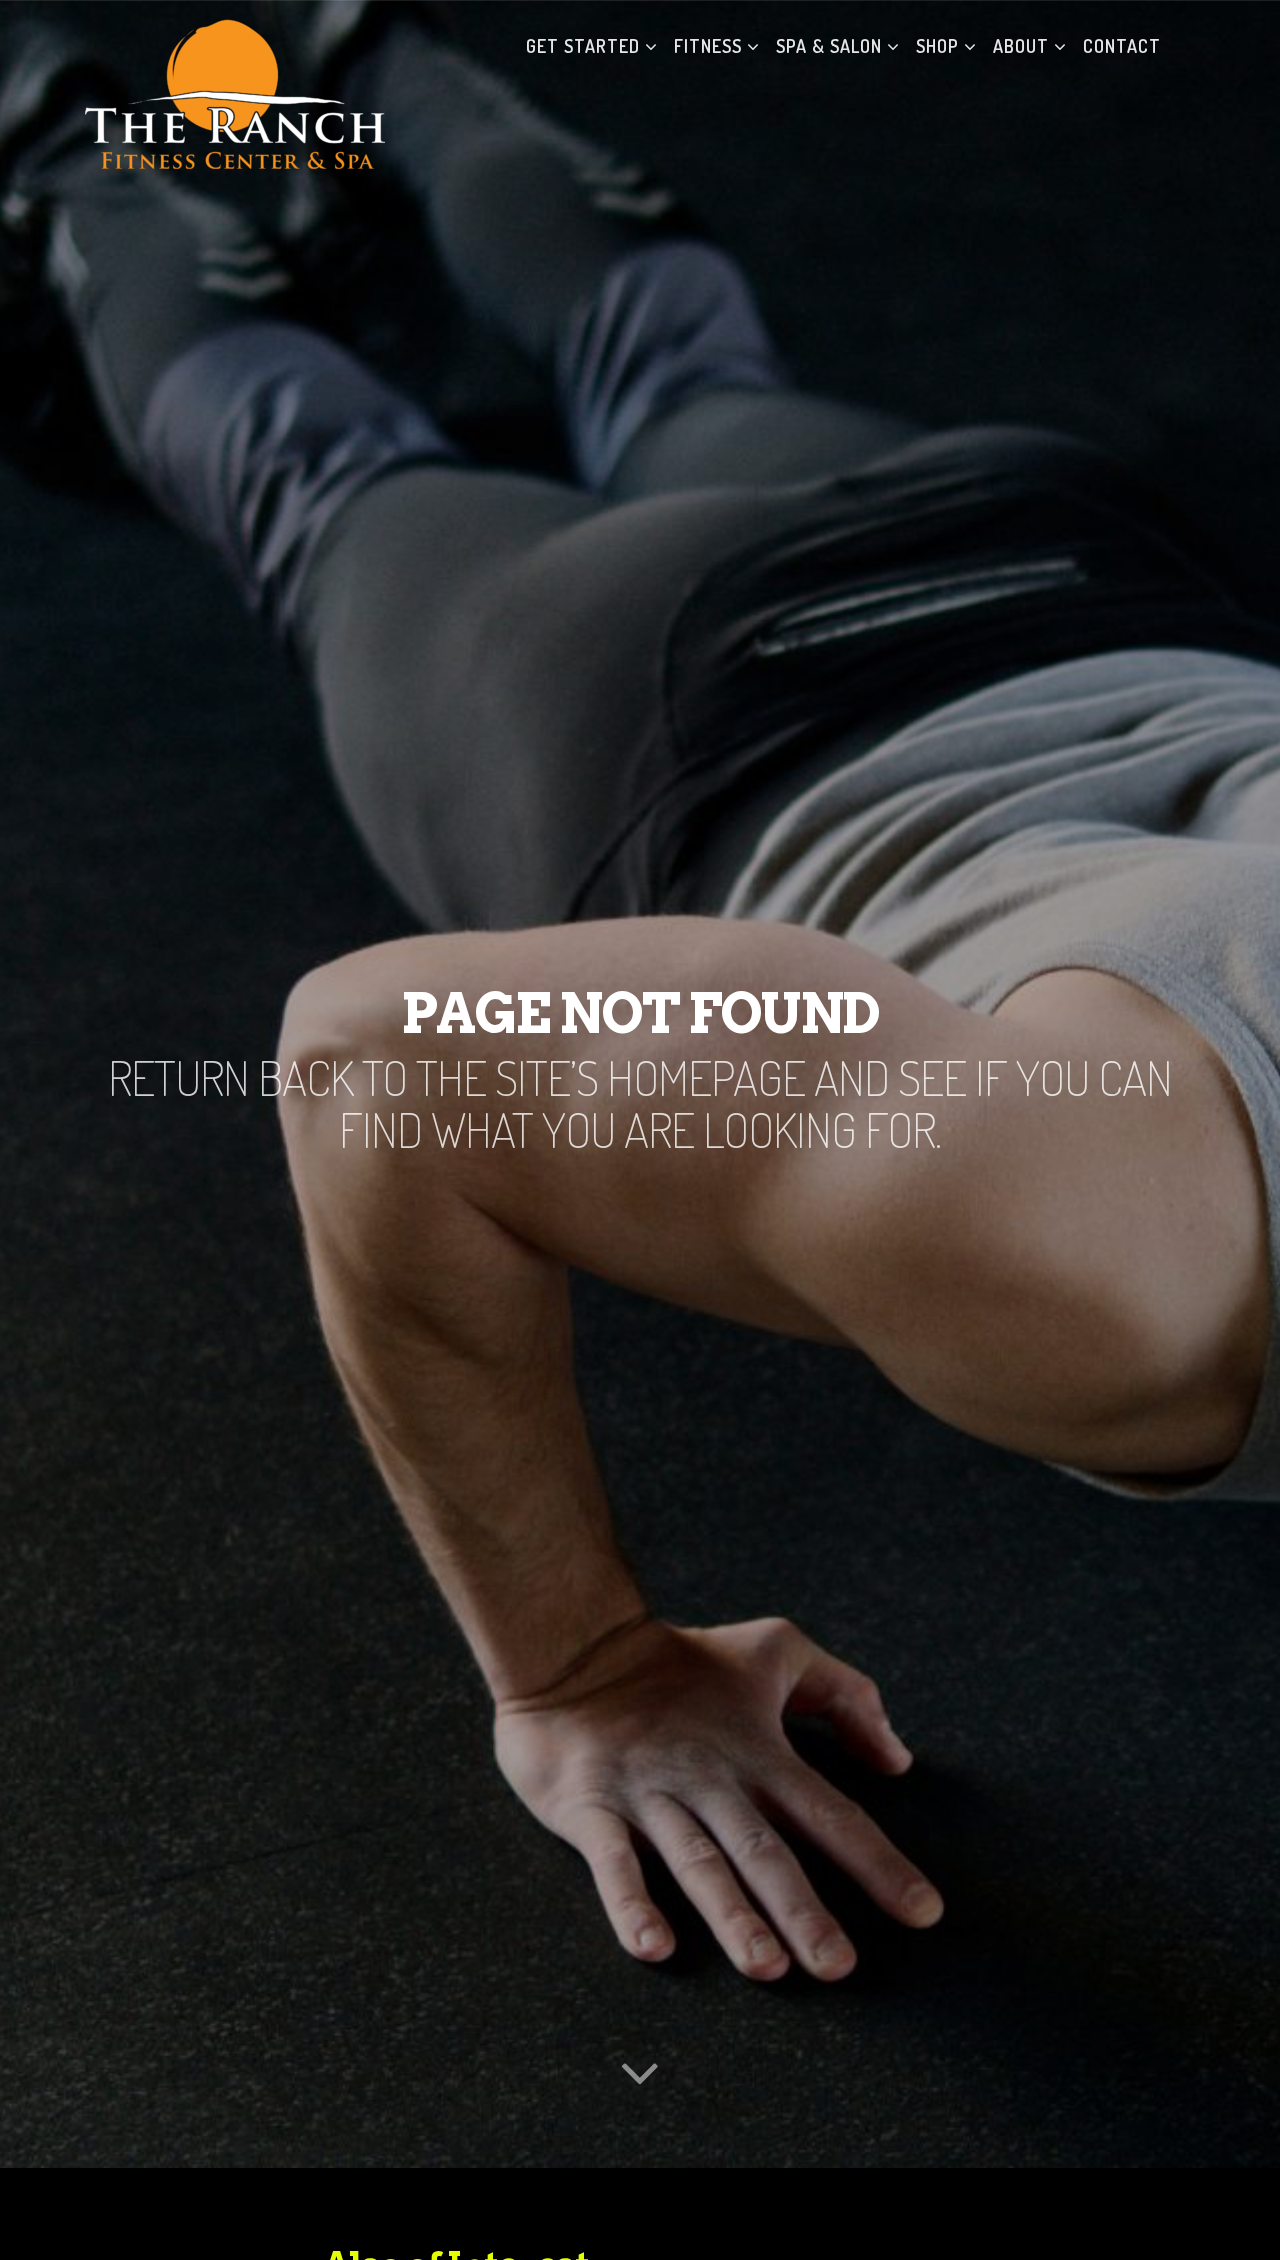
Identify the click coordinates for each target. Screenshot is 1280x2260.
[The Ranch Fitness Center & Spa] (235, 46)
